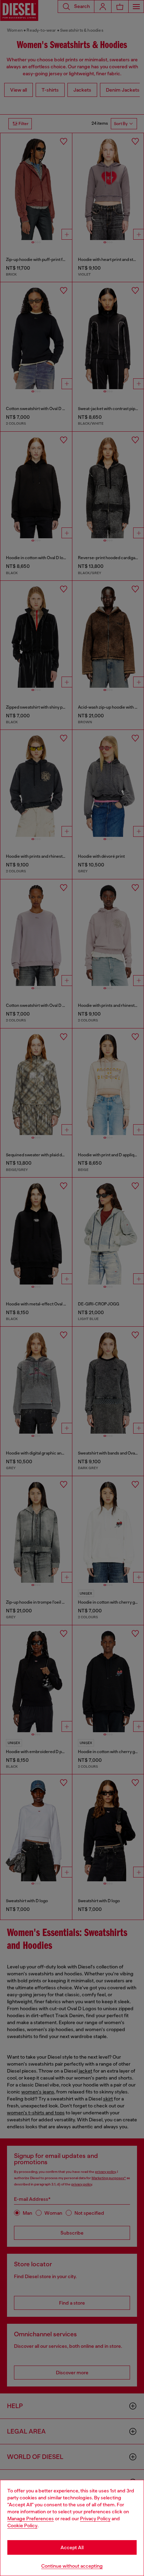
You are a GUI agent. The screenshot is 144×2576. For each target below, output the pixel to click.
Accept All (72, 2547)
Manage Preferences (31, 2519)
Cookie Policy (22, 2525)
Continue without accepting (72, 2566)
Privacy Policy (95, 2519)
